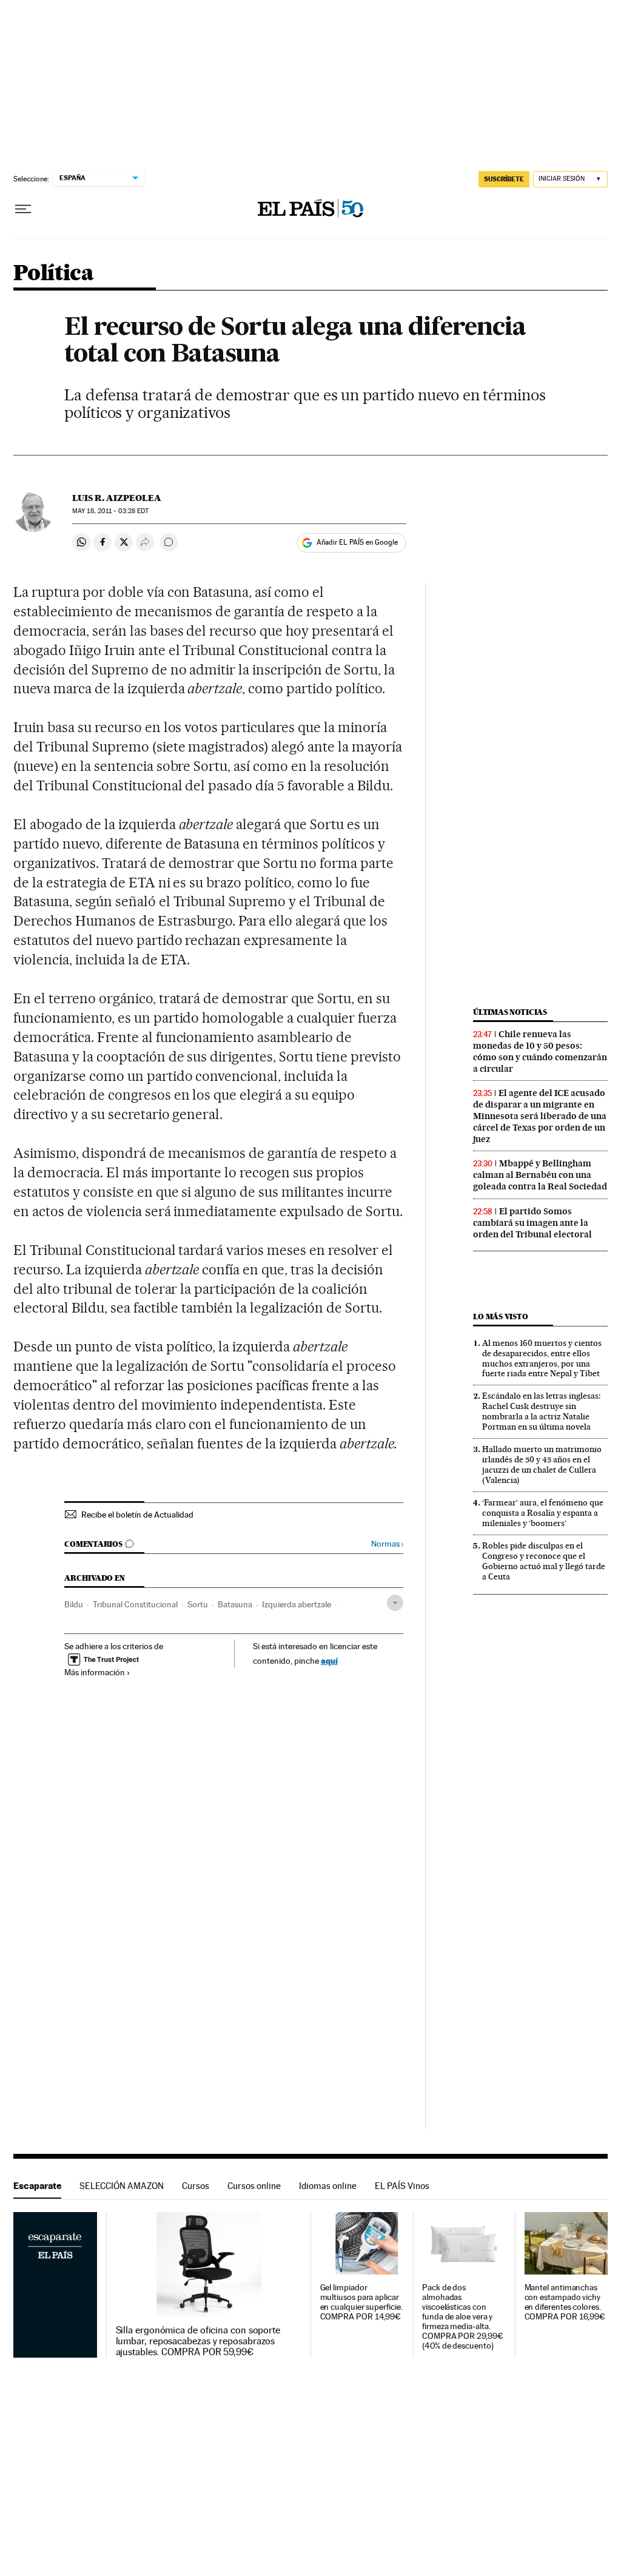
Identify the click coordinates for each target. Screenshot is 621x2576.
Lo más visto (500, 1317)
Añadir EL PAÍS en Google (357, 542)
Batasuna (235, 1604)
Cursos (196, 2186)
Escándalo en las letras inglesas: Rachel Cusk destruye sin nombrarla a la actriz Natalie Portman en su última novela (541, 1411)
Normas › (387, 1544)
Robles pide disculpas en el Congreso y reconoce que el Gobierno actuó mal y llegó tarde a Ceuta (544, 1561)
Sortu (198, 1604)
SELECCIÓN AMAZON (122, 2186)
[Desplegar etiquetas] (395, 1603)
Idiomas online (328, 2186)
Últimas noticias (510, 1012)
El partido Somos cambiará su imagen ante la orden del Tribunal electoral (532, 1223)
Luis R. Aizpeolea (117, 498)
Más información (95, 1672)
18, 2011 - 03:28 (110, 511)
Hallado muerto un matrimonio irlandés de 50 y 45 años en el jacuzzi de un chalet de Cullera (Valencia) (542, 1465)
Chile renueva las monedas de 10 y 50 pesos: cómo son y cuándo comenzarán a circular (540, 1051)
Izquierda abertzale (297, 1604)
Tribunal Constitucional (135, 1604)
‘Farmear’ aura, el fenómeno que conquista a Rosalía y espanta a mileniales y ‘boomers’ (543, 1513)
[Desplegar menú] (23, 209)
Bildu (74, 1604)
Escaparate (37, 2186)
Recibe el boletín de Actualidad (137, 1515)
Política (53, 274)
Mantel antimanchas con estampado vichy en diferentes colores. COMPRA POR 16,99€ (565, 2302)
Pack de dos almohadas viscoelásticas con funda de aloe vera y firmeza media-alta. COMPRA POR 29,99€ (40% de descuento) (463, 2317)
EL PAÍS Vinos (402, 2186)
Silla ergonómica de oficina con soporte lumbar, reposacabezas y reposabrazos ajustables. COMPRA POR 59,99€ (198, 2341)
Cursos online (254, 2186)
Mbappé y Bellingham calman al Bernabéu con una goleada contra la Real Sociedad (540, 1175)
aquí (329, 1660)
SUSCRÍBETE (504, 179)
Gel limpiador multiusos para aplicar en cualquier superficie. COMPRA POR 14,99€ (361, 2302)
